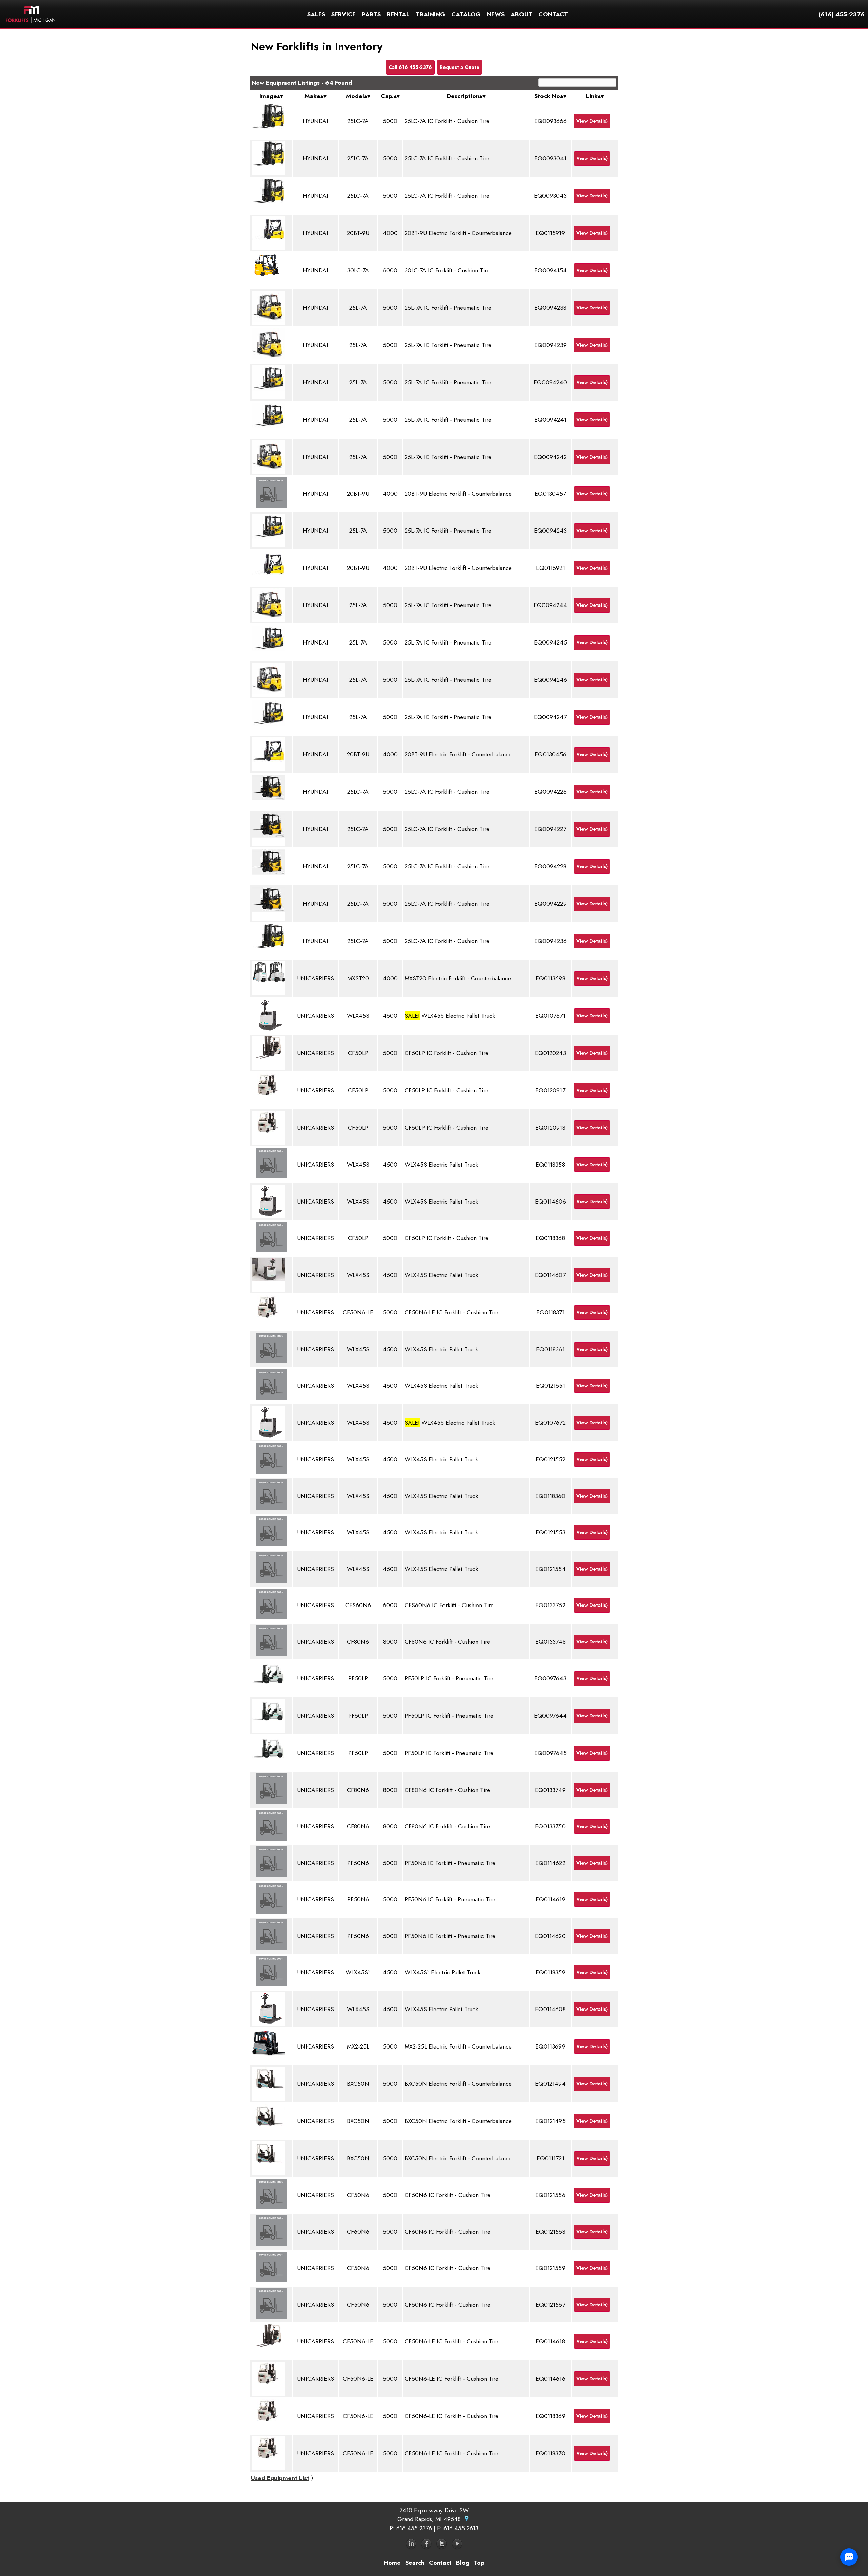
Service (343, 14)
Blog (463, 2563)
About (521, 14)
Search (415, 2563)
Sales (316, 14)
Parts (371, 14)
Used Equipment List (280, 2478)
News (496, 14)
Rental (398, 14)
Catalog (466, 14)
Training (430, 14)
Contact (553, 14)
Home (392, 2563)
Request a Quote (460, 67)
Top (479, 2563)
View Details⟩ (592, 121)
